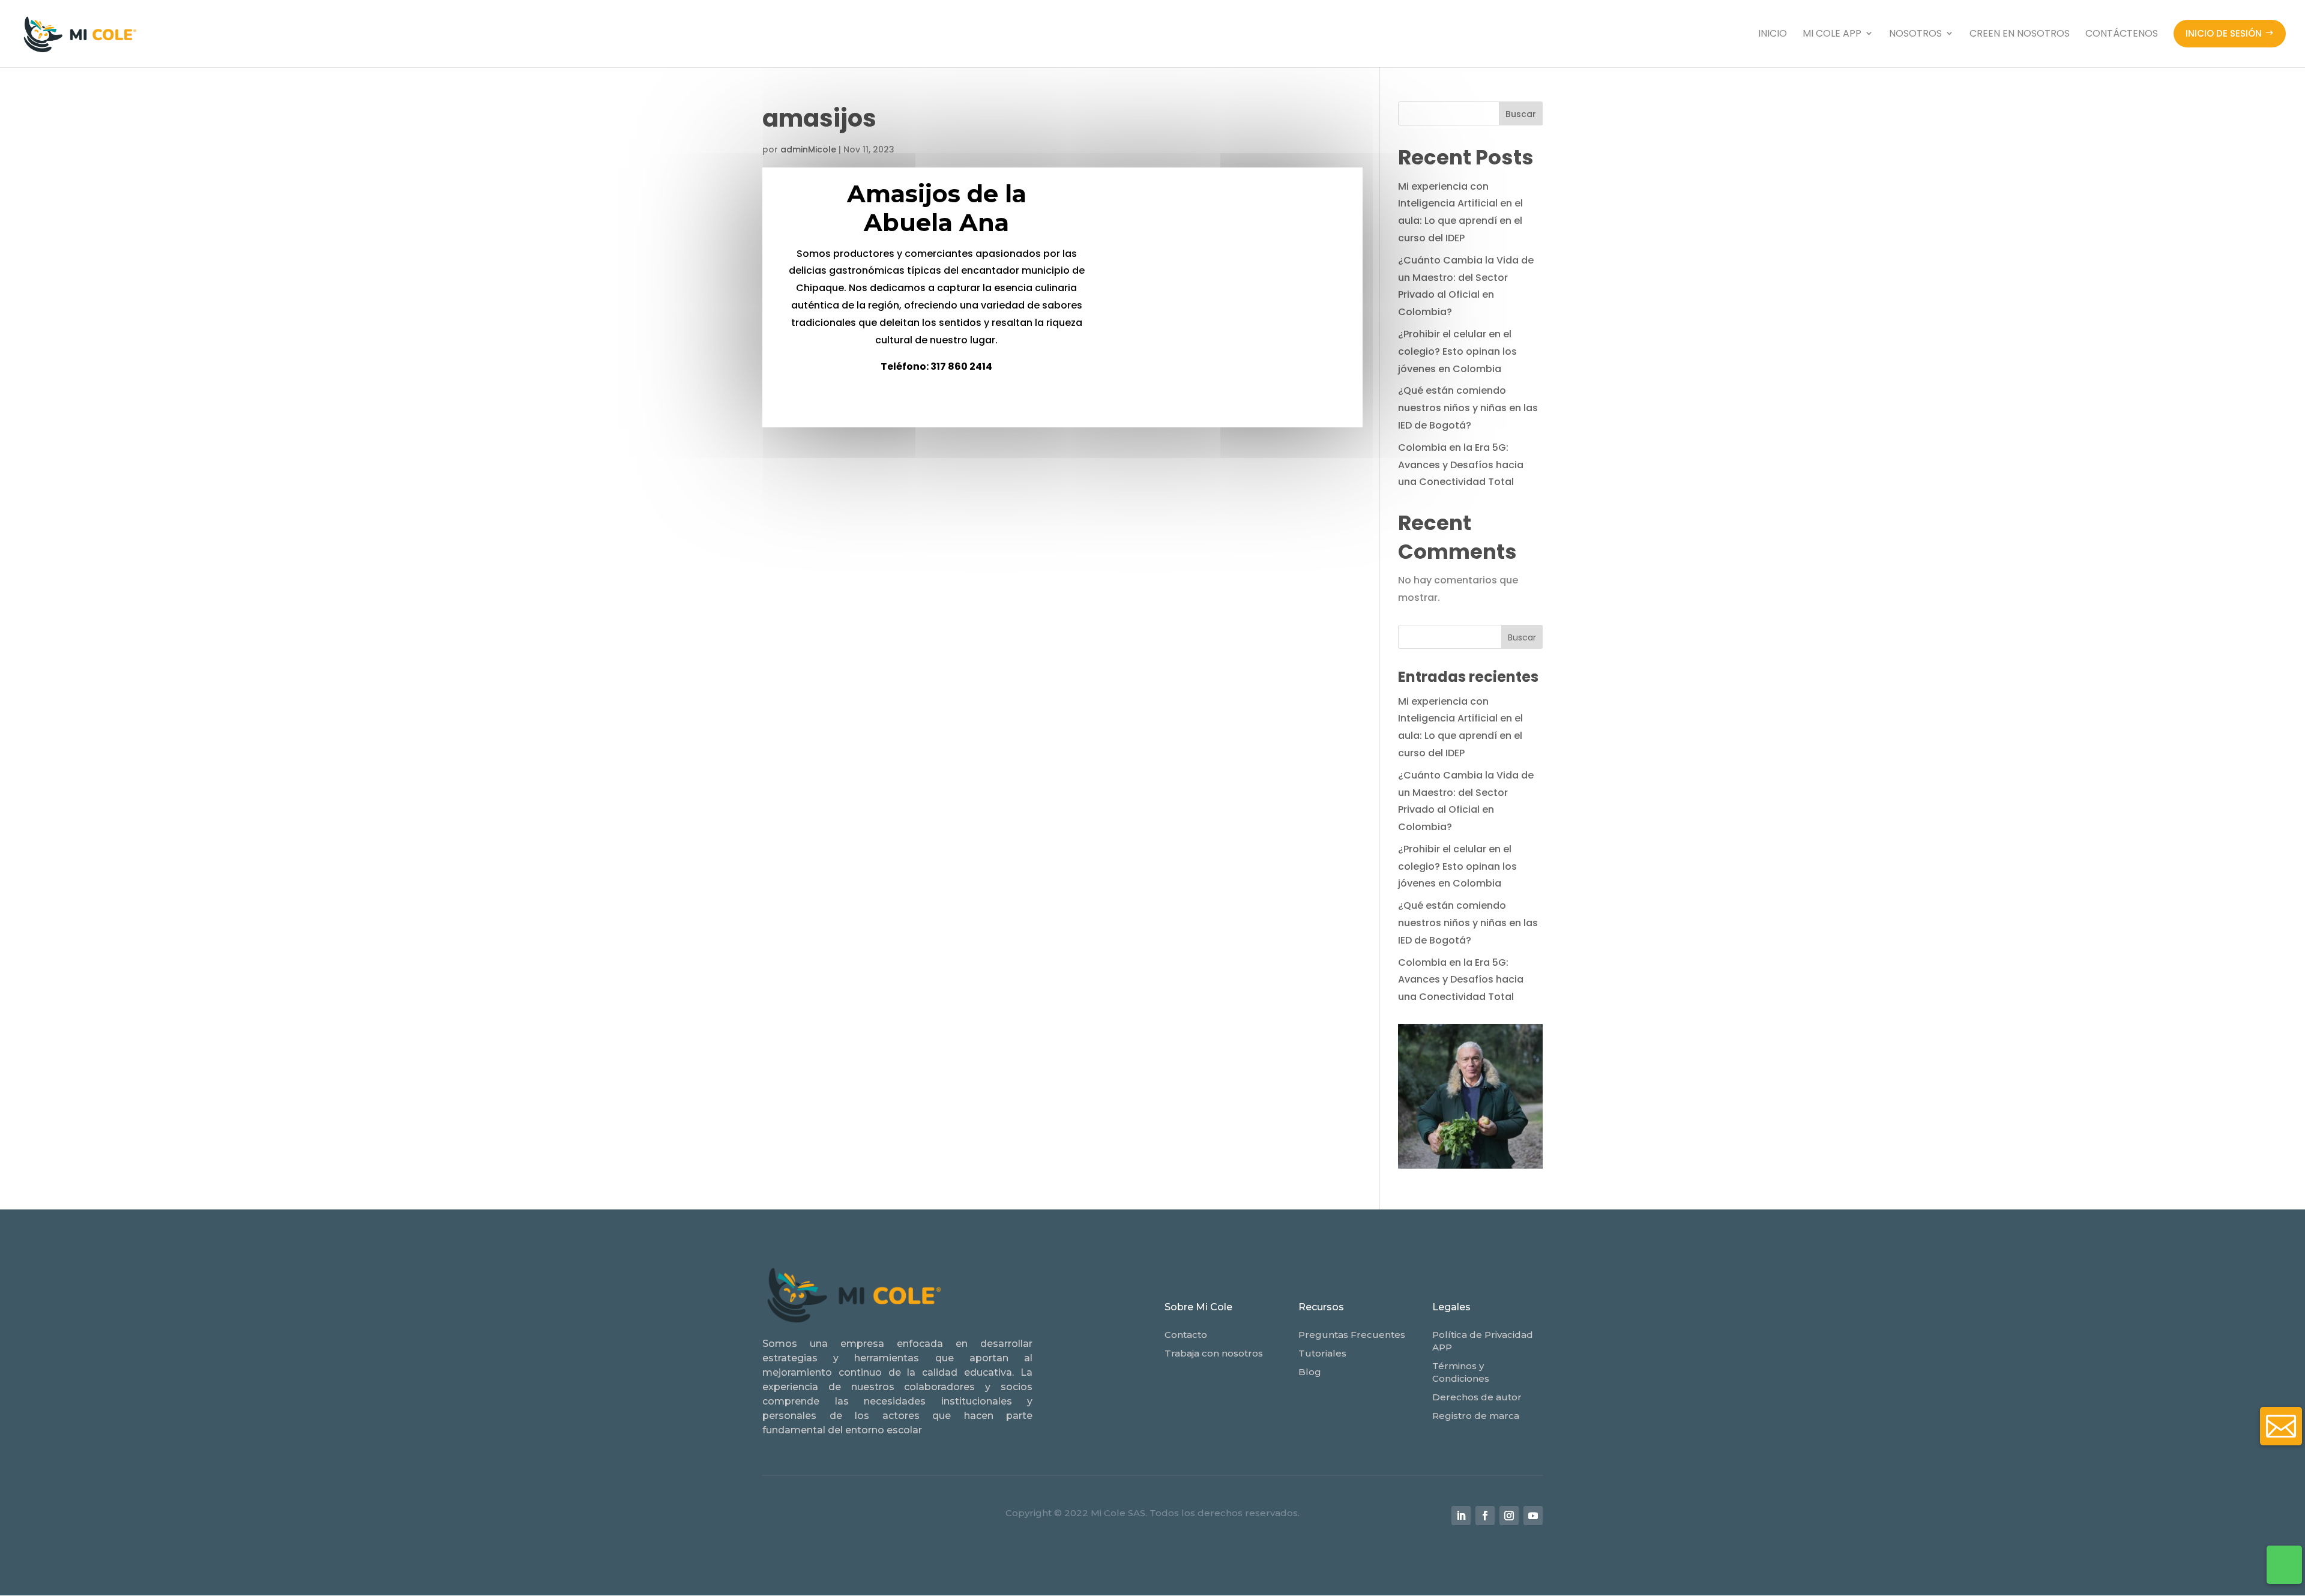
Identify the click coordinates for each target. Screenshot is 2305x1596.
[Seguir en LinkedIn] (1461, 1516)
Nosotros (1915, 33)
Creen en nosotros (2020, 33)
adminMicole (808, 149)
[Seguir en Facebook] (1485, 1516)
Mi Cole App (1832, 33)
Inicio (1773, 33)
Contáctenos (2122, 33)
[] (2281, 1465)
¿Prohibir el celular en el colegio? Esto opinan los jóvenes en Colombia (1457, 351)
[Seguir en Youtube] (1533, 1516)
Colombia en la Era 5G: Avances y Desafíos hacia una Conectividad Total (1461, 465)
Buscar (1521, 114)
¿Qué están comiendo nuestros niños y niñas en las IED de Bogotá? (1468, 408)
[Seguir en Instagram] (1509, 1516)
